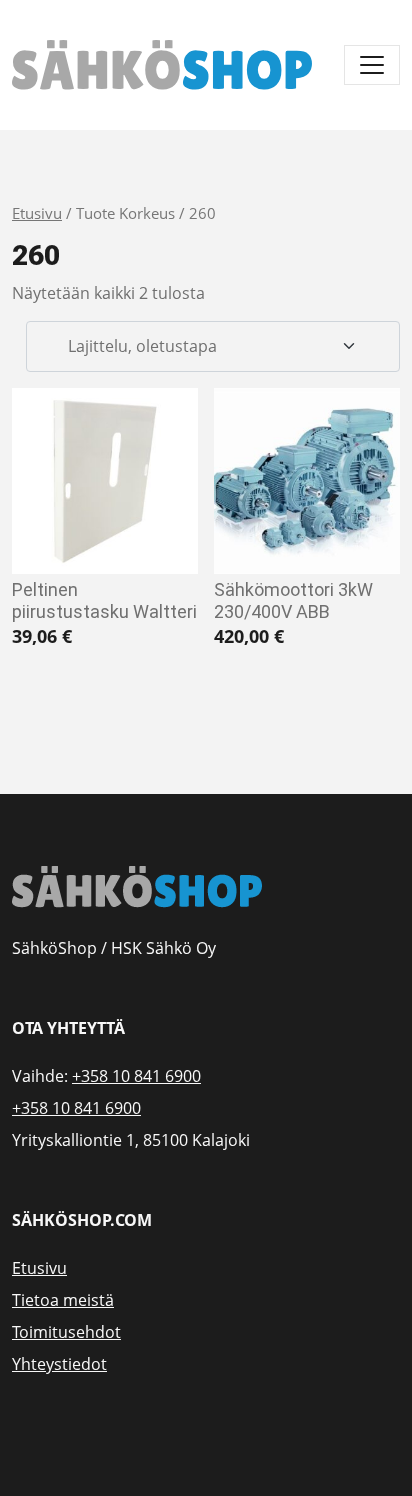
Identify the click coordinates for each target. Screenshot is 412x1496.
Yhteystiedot (59, 1364)
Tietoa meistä (63, 1300)
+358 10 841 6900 (136, 1076)
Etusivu (37, 213)
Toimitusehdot (66, 1332)
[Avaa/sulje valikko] (372, 65)
